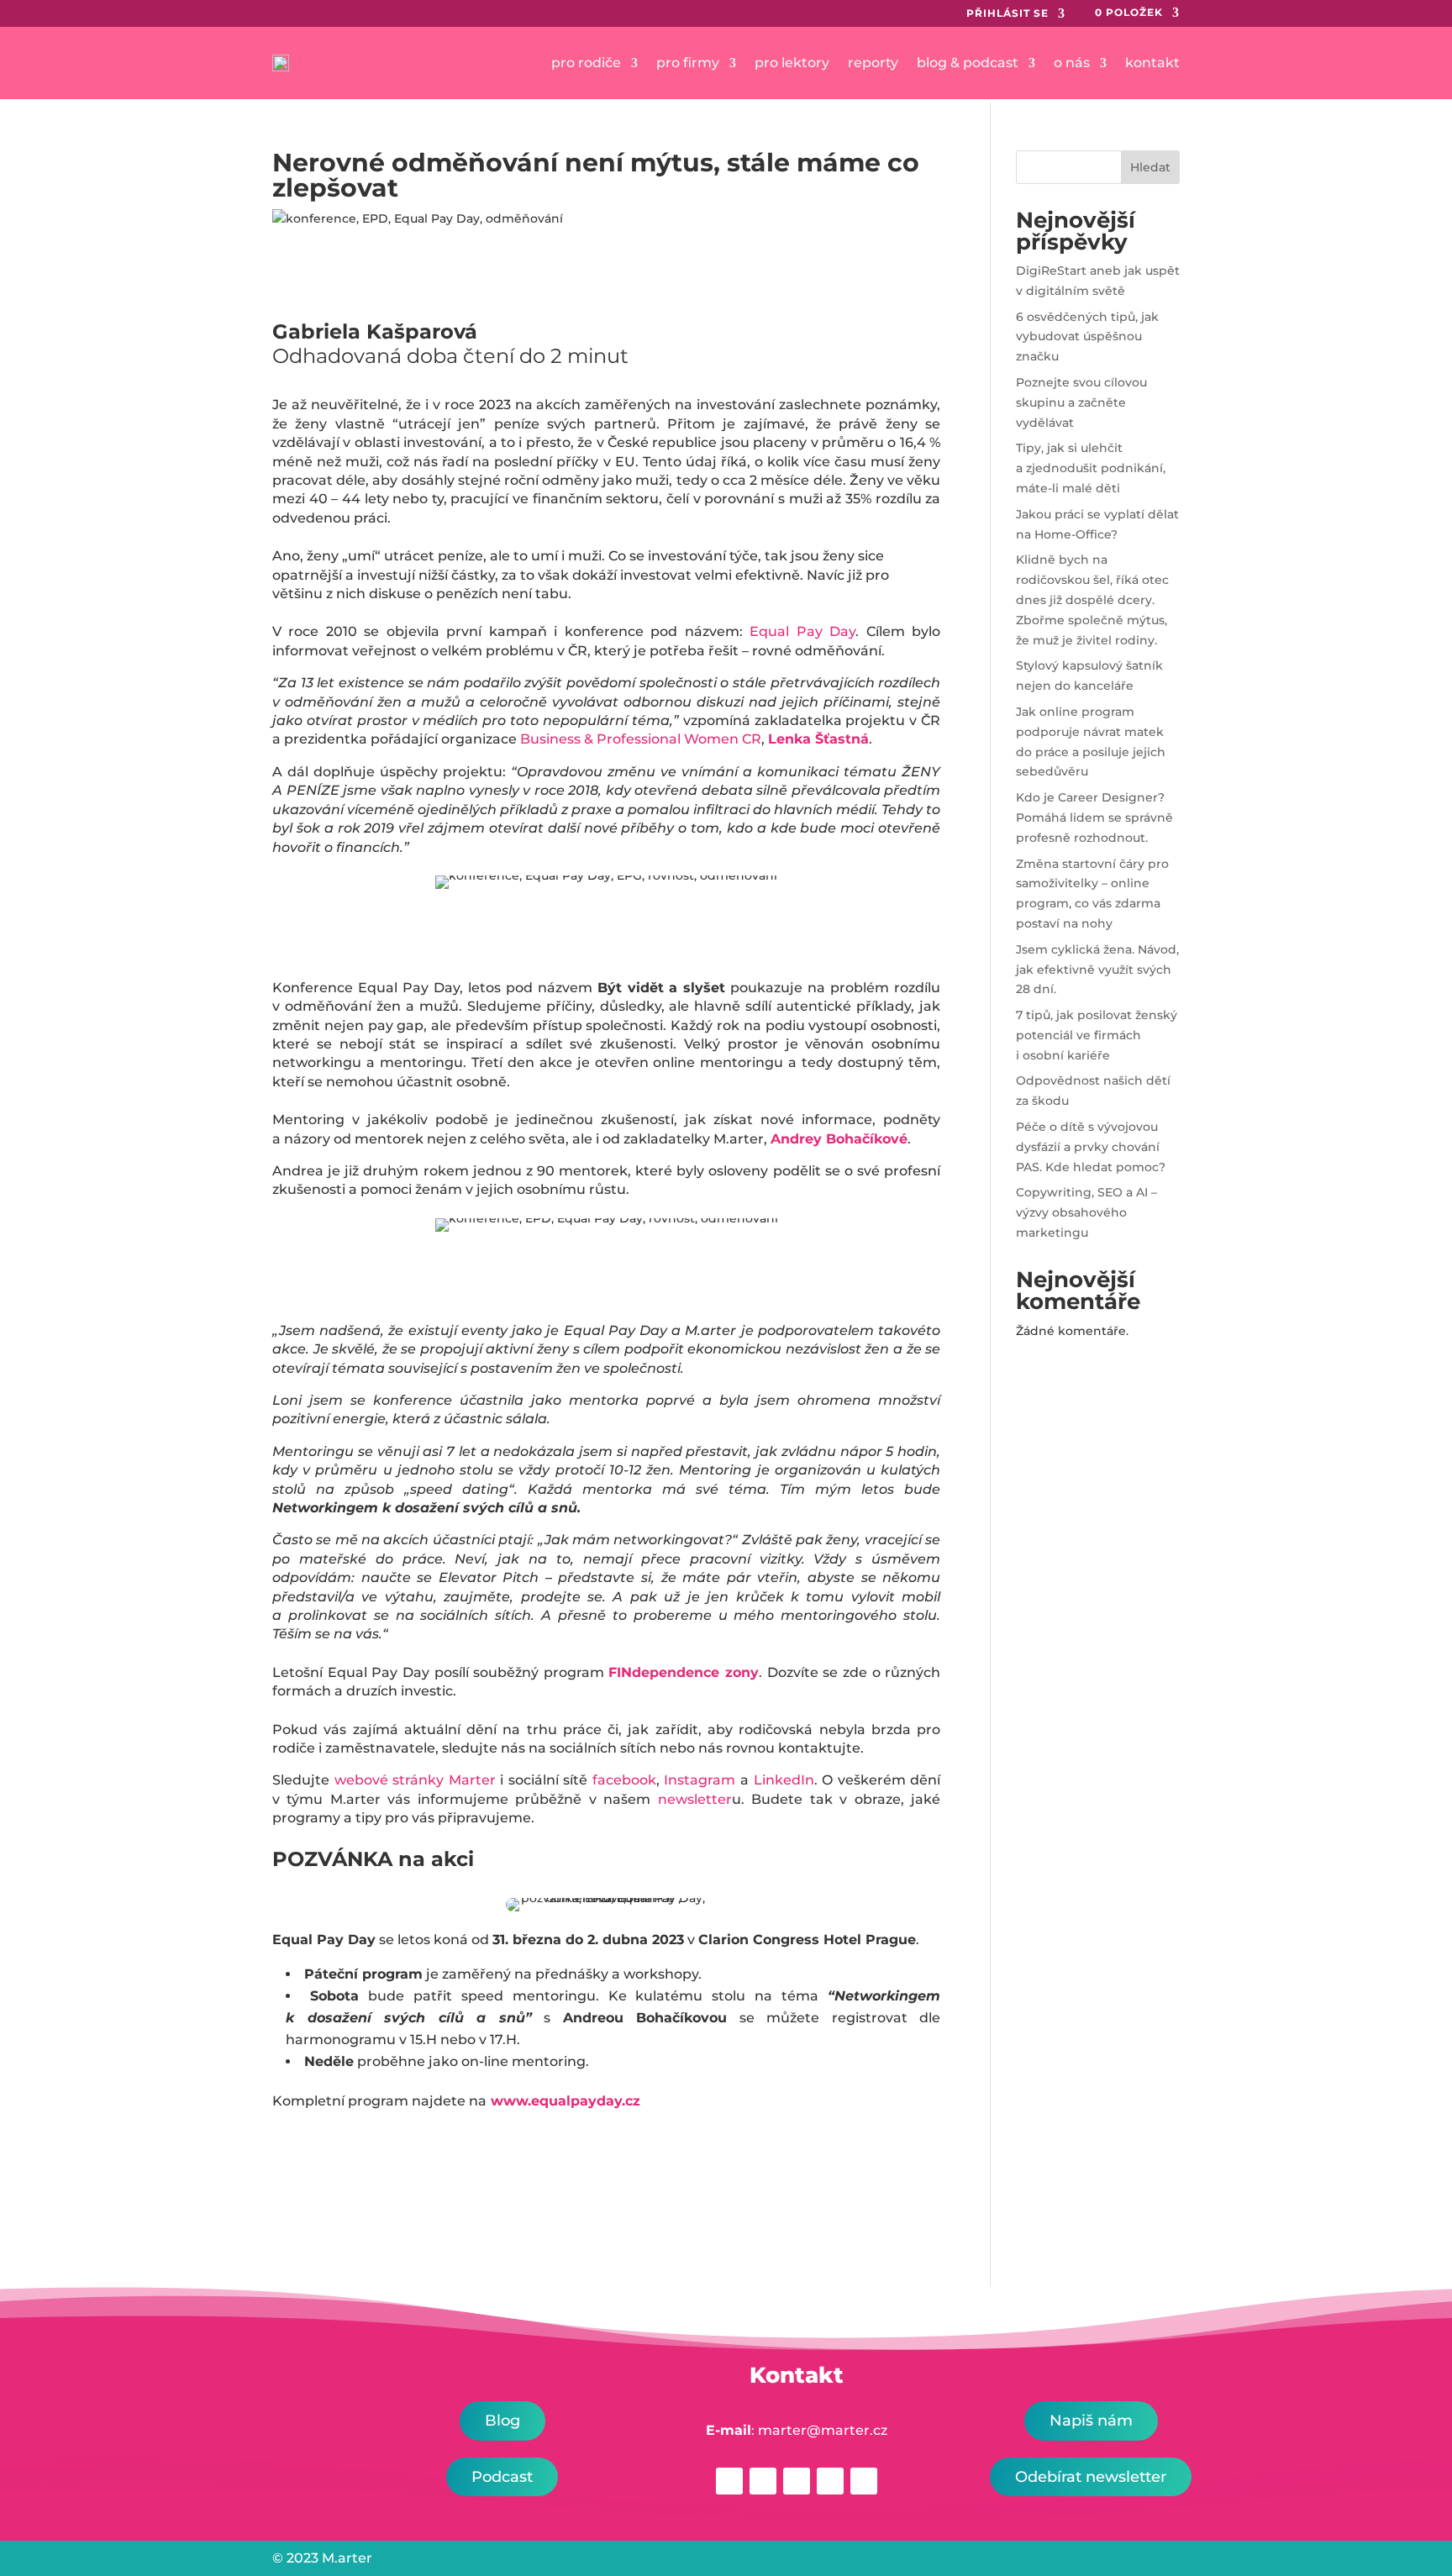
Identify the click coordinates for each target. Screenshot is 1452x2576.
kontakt (1152, 63)
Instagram (700, 1780)
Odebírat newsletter (1091, 2477)
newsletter (695, 1799)
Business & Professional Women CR (641, 739)
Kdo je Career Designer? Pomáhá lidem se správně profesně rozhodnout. (1094, 817)
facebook (624, 1780)
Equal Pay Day (802, 631)
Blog (502, 2421)
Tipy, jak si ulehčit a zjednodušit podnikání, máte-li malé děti (1091, 468)
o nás (1072, 63)
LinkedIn (784, 1780)
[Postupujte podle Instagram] (763, 2481)
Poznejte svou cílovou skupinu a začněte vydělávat (1081, 402)
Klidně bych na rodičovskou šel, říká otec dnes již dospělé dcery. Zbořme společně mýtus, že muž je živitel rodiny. (1092, 599)
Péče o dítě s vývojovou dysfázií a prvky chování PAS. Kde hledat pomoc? (1091, 1147)
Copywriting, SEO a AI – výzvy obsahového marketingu (1086, 1212)
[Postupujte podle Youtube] (864, 2481)
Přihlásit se (1007, 13)
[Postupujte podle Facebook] (729, 2481)
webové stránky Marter (415, 1780)
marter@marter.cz (823, 2430)
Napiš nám (1091, 2421)
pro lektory (792, 63)
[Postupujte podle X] (830, 2481)
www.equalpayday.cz (566, 2101)
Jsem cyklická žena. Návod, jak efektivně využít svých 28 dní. (1097, 970)
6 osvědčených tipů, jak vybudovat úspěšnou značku (1087, 337)
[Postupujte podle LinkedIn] (797, 2481)
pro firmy (688, 63)
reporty (873, 63)
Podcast (502, 2477)
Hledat (1150, 167)
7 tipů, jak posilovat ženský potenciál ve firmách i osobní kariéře (1097, 1035)
